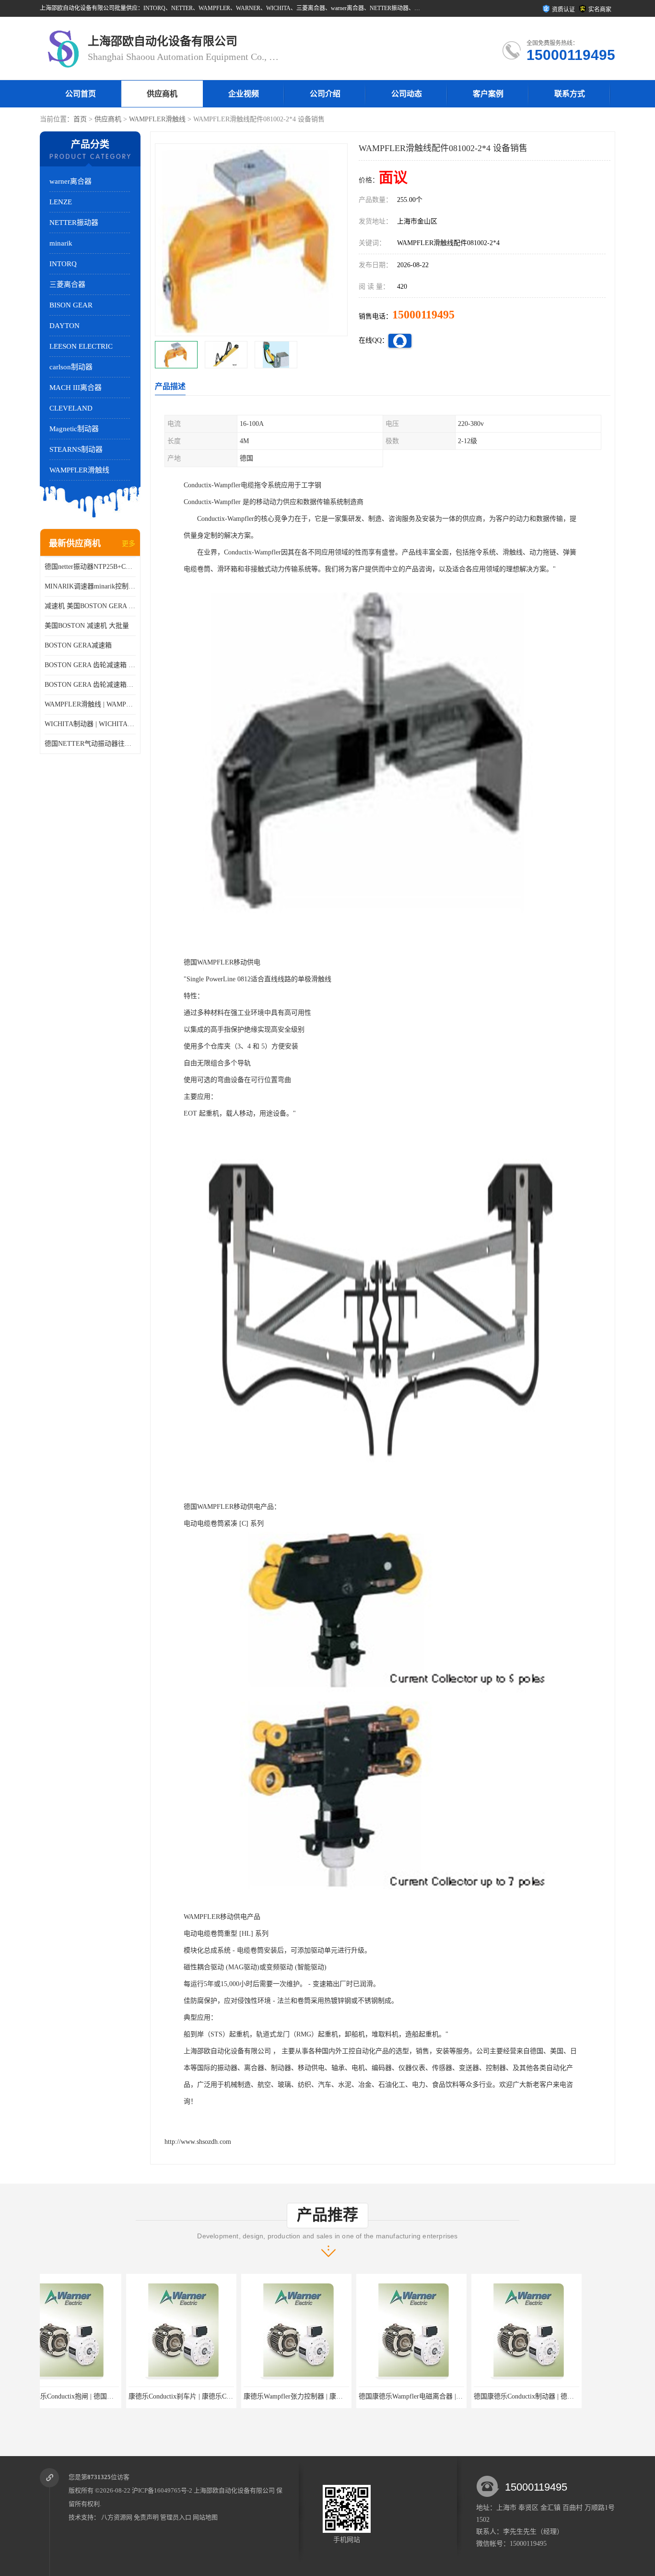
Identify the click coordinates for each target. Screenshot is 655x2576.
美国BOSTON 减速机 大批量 (87, 626)
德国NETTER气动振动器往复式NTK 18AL (90, 744)
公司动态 (407, 94)
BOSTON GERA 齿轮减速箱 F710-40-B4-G (90, 665)
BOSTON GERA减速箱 (78, 645)
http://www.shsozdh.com (198, 2142)
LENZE (61, 202)
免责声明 (146, 2517)
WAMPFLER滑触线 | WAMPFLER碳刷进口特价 (90, 704)
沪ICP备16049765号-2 (162, 2490)
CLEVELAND (71, 408)
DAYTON (64, 326)
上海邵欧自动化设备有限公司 (234, 2490)
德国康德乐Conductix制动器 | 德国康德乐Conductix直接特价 (475, 2396)
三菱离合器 (67, 284)
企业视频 (244, 94)
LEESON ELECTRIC (81, 346)
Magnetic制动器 (74, 429)
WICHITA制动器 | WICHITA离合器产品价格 (90, 724)
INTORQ (63, 264)
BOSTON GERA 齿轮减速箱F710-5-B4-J (90, 685)
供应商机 (162, 94)
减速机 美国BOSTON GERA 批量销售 (90, 606)
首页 (80, 119)
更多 (129, 544)
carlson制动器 (71, 367)
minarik (61, 243)
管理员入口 (176, 2517)
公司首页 (81, 94)
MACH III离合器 (76, 388)
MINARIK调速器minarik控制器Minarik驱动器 (90, 586)
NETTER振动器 (74, 223)
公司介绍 (325, 94)
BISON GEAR (71, 305)
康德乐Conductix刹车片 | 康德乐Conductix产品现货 (116, 2396)
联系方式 (570, 94)
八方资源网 (117, 2517)
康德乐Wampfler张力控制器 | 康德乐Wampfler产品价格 (237, 2396)
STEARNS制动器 (76, 449)
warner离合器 (70, 181)
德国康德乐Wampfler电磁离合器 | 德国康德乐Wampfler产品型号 (366, 2396)
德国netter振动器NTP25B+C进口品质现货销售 (90, 567)
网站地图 (205, 2517)
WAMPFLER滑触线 (157, 119)
